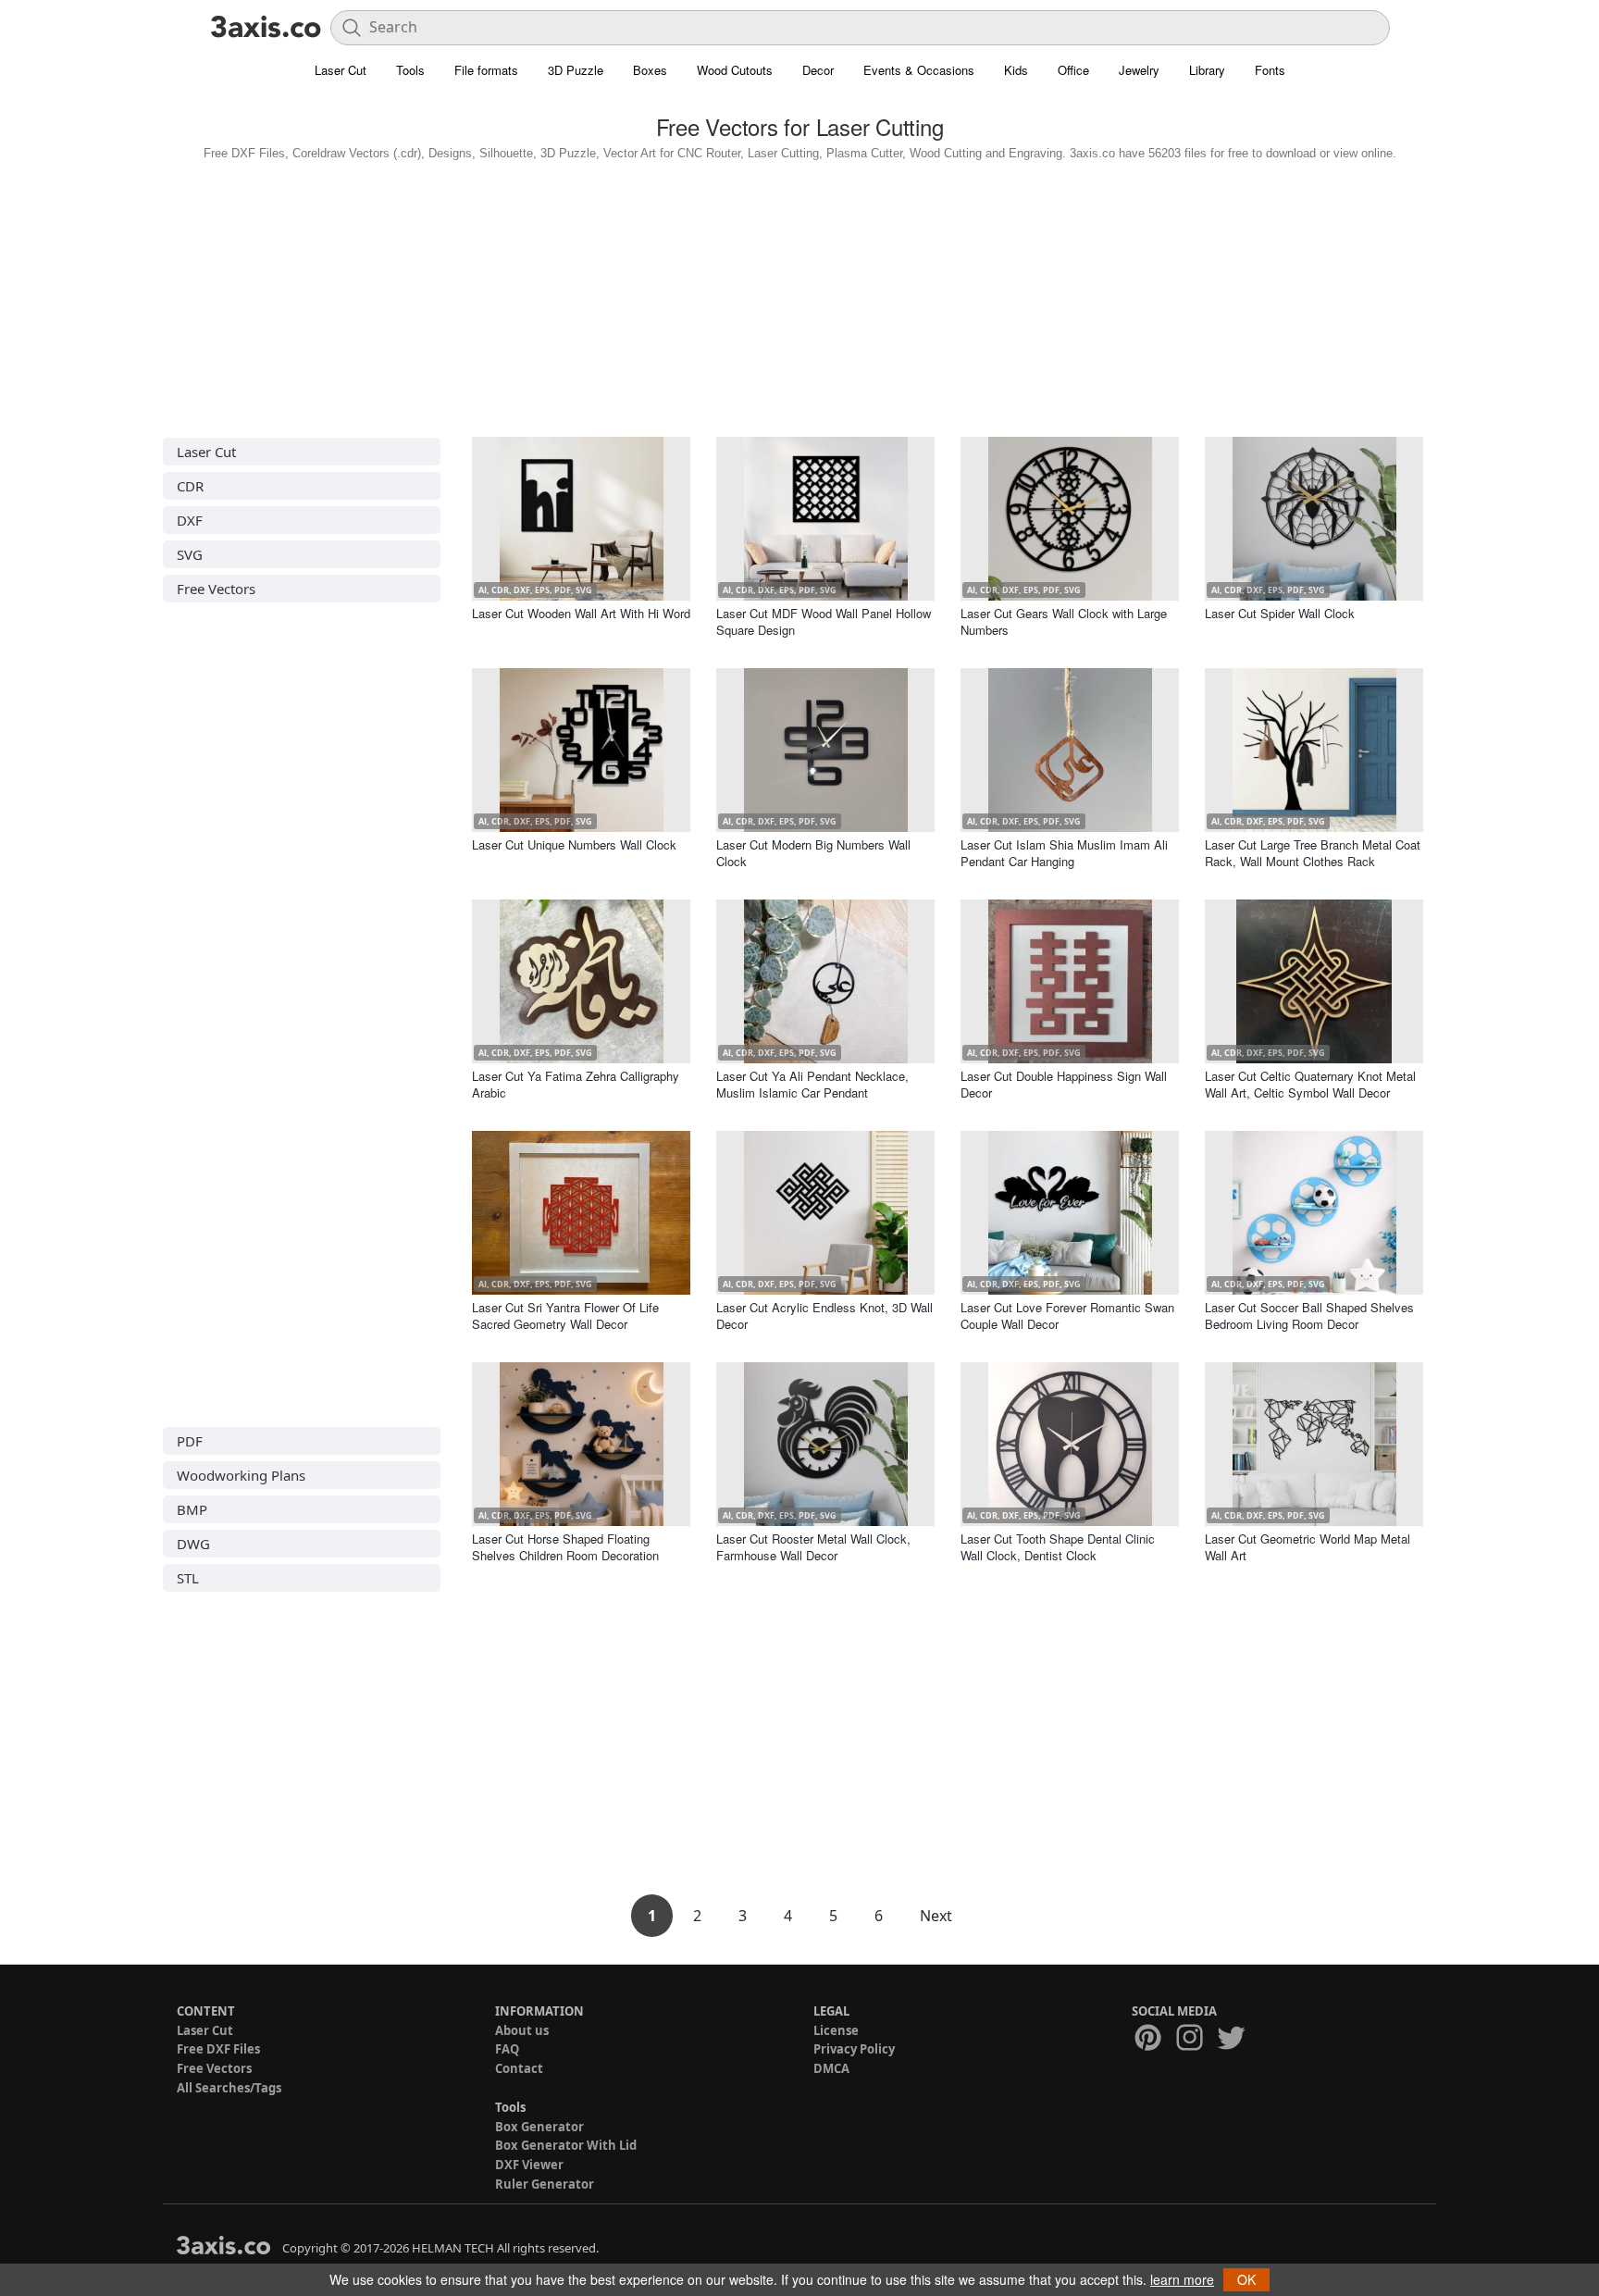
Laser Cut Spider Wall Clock (1280, 613)
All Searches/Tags (229, 2088)
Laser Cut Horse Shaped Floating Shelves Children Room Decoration (565, 1547)
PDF (190, 1441)
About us (522, 2030)
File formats (486, 70)
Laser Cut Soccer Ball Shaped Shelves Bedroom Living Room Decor (1309, 1316)
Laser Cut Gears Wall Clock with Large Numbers (1064, 621)
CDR (190, 486)
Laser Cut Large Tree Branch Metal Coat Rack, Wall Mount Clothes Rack (1313, 853)
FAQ (507, 2049)
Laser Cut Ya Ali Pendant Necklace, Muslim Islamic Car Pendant (812, 1084)
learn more (1182, 2279)
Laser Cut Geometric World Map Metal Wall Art (1308, 1547)
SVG (190, 554)
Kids (1016, 70)
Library (1207, 70)
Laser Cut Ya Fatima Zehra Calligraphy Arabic (576, 1084)
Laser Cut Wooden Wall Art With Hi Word (581, 613)
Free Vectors (216, 589)
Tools (410, 70)
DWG (193, 1544)
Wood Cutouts (735, 70)
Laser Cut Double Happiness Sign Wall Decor (1064, 1084)
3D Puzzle (576, 70)
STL (188, 1578)
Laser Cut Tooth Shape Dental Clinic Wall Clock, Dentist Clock (1058, 1547)
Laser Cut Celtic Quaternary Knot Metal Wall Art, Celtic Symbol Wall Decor (1310, 1084)
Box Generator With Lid (566, 2145)
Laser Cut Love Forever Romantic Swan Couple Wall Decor (1067, 1316)
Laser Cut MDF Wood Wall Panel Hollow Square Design (824, 621)
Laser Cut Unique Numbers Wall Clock (574, 844)
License (836, 2030)
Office (1073, 70)
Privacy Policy (854, 2049)
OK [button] (1246, 2279)
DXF (190, 520)
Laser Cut (341, 70)
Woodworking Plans (241, 1475)
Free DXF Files (218, 2049)
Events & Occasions (919, 70)
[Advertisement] (799, 294)
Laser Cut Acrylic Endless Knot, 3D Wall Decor (824, 1316)
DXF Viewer (529, 2165)
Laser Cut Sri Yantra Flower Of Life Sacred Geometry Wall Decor (565, 1316)
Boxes (650, 70)
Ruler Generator (545, 2184)
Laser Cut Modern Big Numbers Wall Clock (813, 853)
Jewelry (1139, 70)
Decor (818, 70)
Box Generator (539, 2127)
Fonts (1270, 70)
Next (936, 1916)
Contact (519, 2068)
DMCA (831, 2068)
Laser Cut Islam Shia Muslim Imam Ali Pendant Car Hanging (1064, 853)
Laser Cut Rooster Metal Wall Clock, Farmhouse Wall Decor (813, 1547)
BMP (192, 1509)
